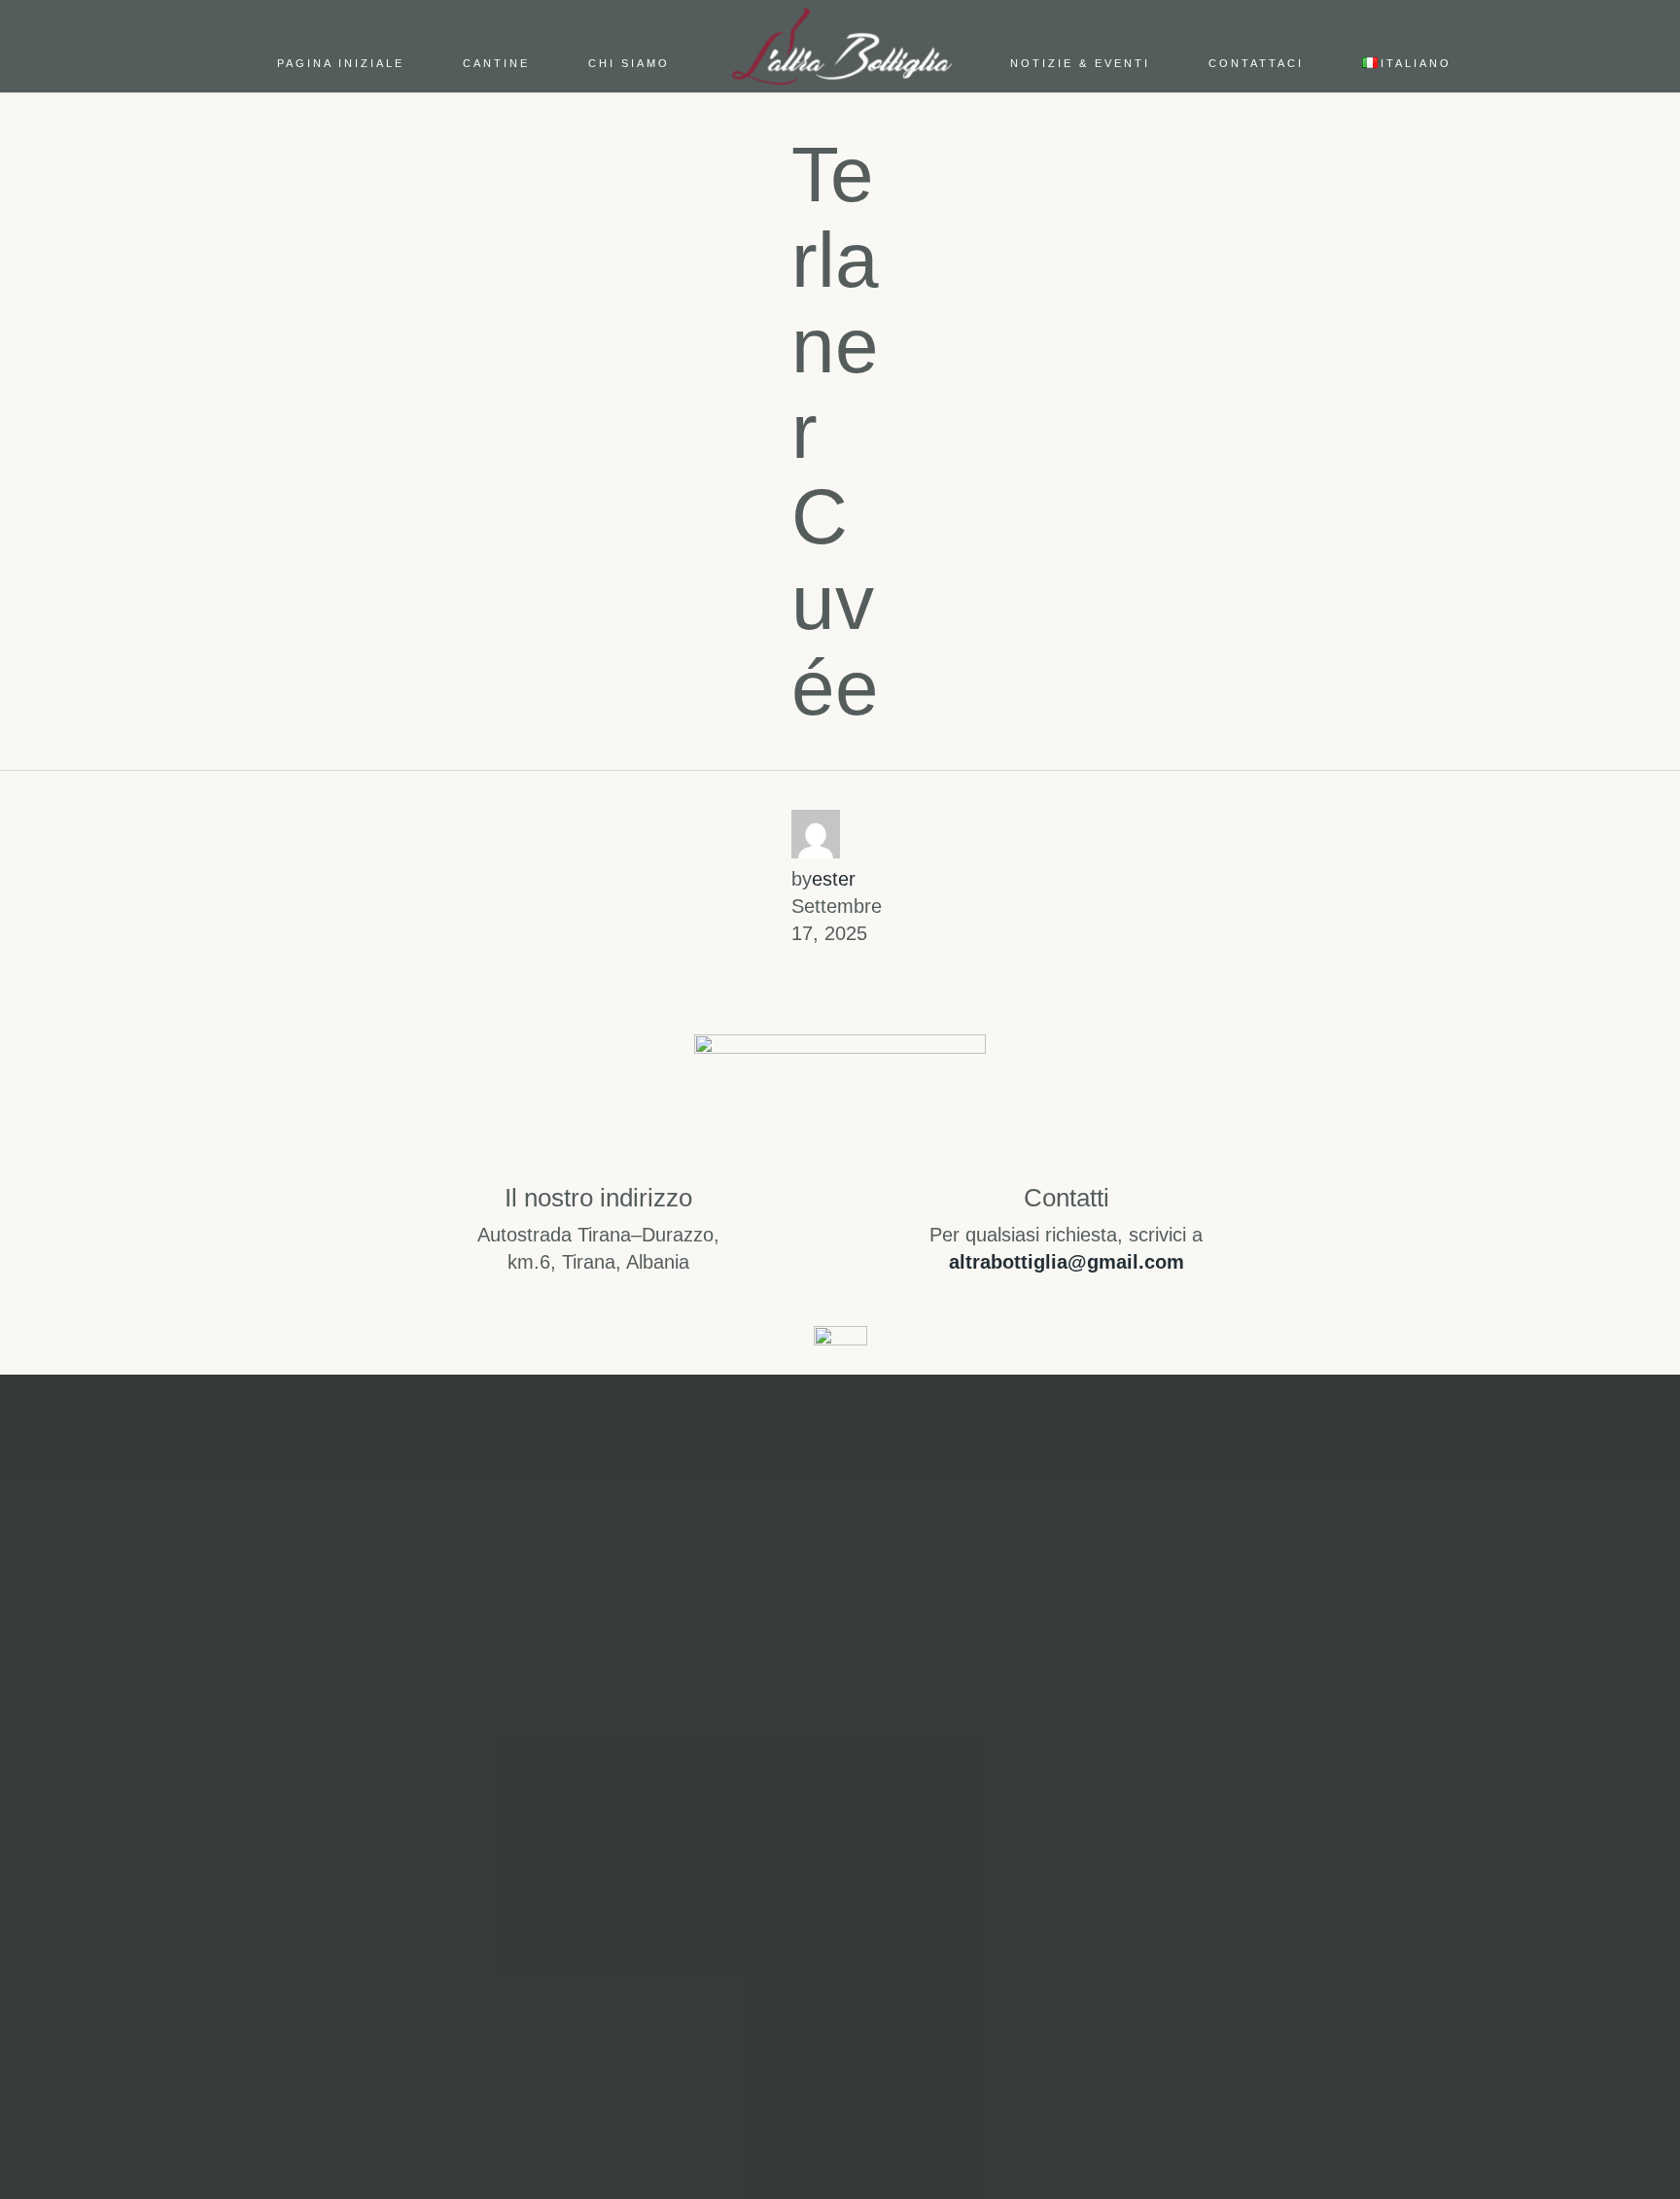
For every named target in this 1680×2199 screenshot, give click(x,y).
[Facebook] (840, 1905)
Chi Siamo (629, 63)
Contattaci (1256, 63)
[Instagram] (747, 1905)
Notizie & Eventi (1080, 63)
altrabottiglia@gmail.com (1067, 1262)
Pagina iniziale (341, 63)
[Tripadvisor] (933, 1905)
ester (834, 879)
